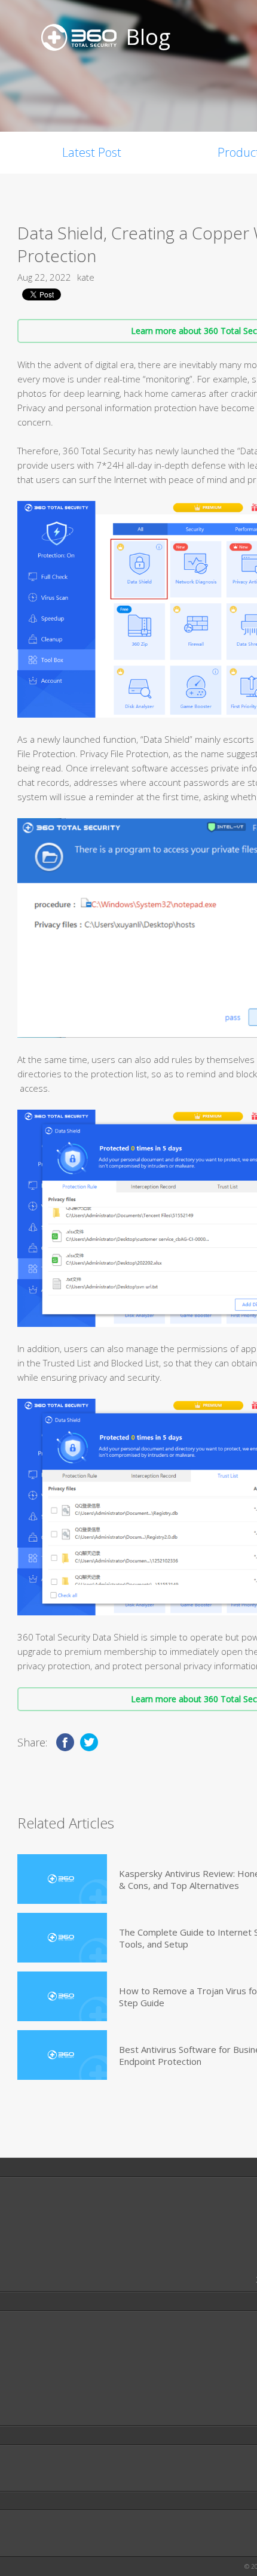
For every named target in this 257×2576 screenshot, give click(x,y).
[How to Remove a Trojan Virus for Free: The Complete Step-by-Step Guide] (62, 1996)
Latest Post (92, 152)
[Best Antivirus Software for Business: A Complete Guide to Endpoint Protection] (62, 2055)
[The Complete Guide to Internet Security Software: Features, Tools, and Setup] (62, 1938)
